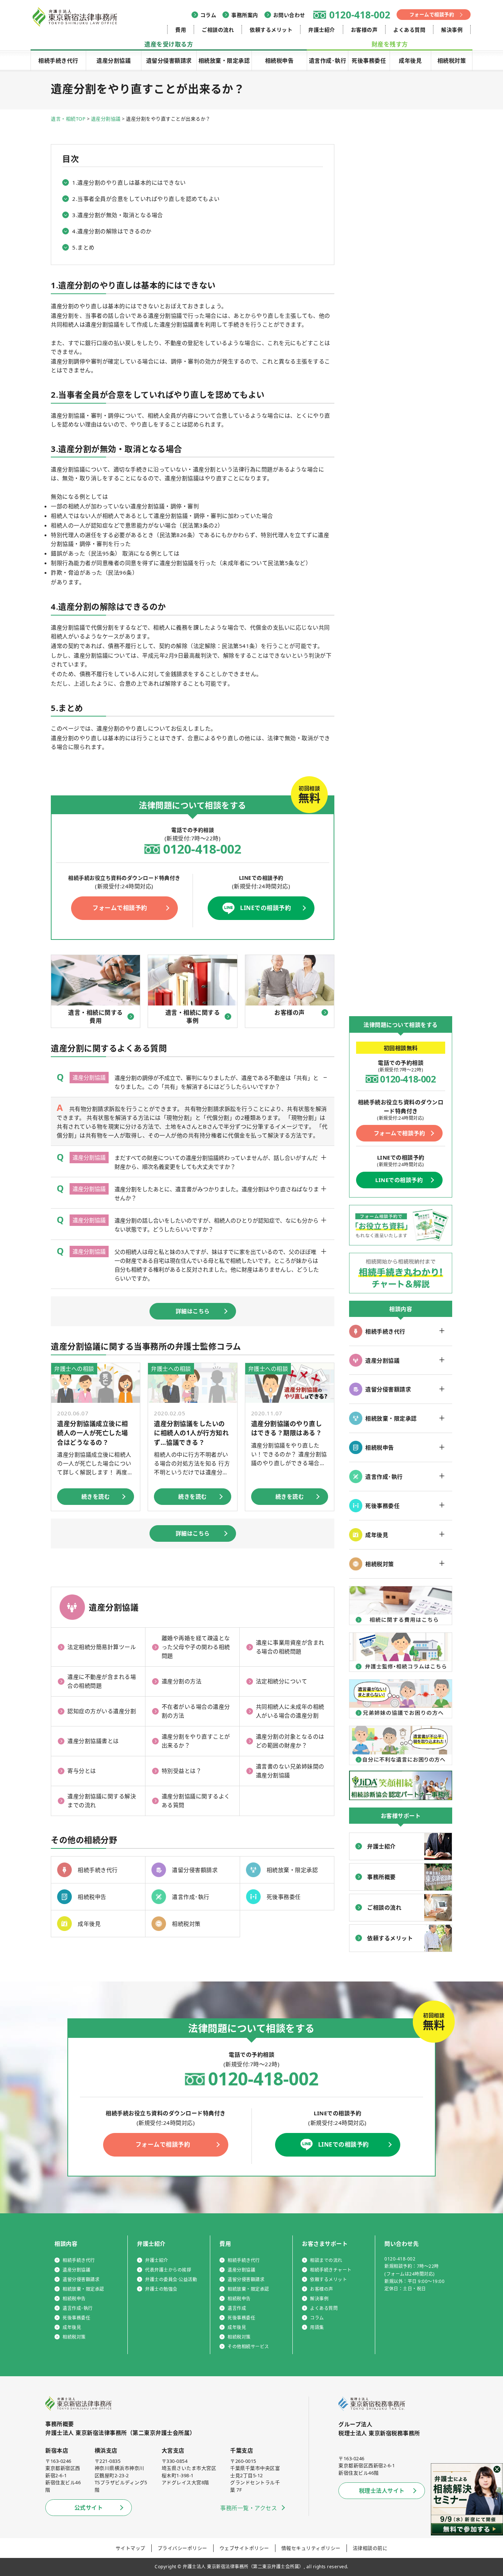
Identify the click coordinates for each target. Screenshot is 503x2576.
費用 (181, 30)
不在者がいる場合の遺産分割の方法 (196, 1711)
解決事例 (452, 30)
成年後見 (410, 60)
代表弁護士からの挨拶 (168, 2270)
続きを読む (96, 1496)
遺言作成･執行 (328, 60)
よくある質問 (409, 30)
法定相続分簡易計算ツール (102, 1647)
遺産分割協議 (114, 60)
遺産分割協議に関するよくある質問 (196, 1801)
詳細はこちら (193, 1311)
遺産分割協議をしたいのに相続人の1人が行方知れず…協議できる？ (191, 1433)
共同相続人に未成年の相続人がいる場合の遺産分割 (290, 1711)
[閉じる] (497, 2469)
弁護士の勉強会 (161, 2289)
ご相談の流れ (218, 30)
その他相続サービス (248, 2347)
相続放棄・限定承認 (224, 60)
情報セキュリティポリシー (311, 2548)
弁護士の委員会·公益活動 (171, 2279)
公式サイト (89, 2507)
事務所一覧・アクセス (249, 2508)
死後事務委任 (369, 60)
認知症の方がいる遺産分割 (102, 1711)
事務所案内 (245, 15)
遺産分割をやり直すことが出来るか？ (196, 1741)
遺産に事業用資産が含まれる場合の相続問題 (290, 1647)
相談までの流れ (326, 2260)
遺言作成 (237, 2308)
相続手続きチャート (331, 2270)
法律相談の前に (370, 2548)
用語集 (317, 2327)
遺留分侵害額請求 (169, 60)
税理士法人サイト (382, 2490)
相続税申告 (279, 60)
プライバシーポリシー (182, 2548)
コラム (208, 15)
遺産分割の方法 (182, 1681)
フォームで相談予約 (432, 14)
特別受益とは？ (182, 1771)
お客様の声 (364, 30)
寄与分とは (82, 1771)
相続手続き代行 (58, 60)
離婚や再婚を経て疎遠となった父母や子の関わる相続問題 (196, 1647)
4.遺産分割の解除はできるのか (112, 231)
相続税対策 (452, 60)
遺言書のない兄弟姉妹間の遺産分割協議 (290, 1771)
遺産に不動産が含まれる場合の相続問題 (102, 1681)
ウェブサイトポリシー (244, 2548)
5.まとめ (83, 247)
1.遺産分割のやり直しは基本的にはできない (129, 182)
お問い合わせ (289, 15)
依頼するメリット (271, 30)
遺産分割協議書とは (93, 1741)
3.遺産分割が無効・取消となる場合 (118, 215)
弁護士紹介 (322, 30)
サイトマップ (131, 2548)
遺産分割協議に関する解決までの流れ (102, 1801)
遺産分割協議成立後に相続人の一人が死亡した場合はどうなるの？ (93, 1433)
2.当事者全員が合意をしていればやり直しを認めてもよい (146, 199)
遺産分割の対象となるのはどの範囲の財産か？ (290, 1741)
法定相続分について (282, 1681)
